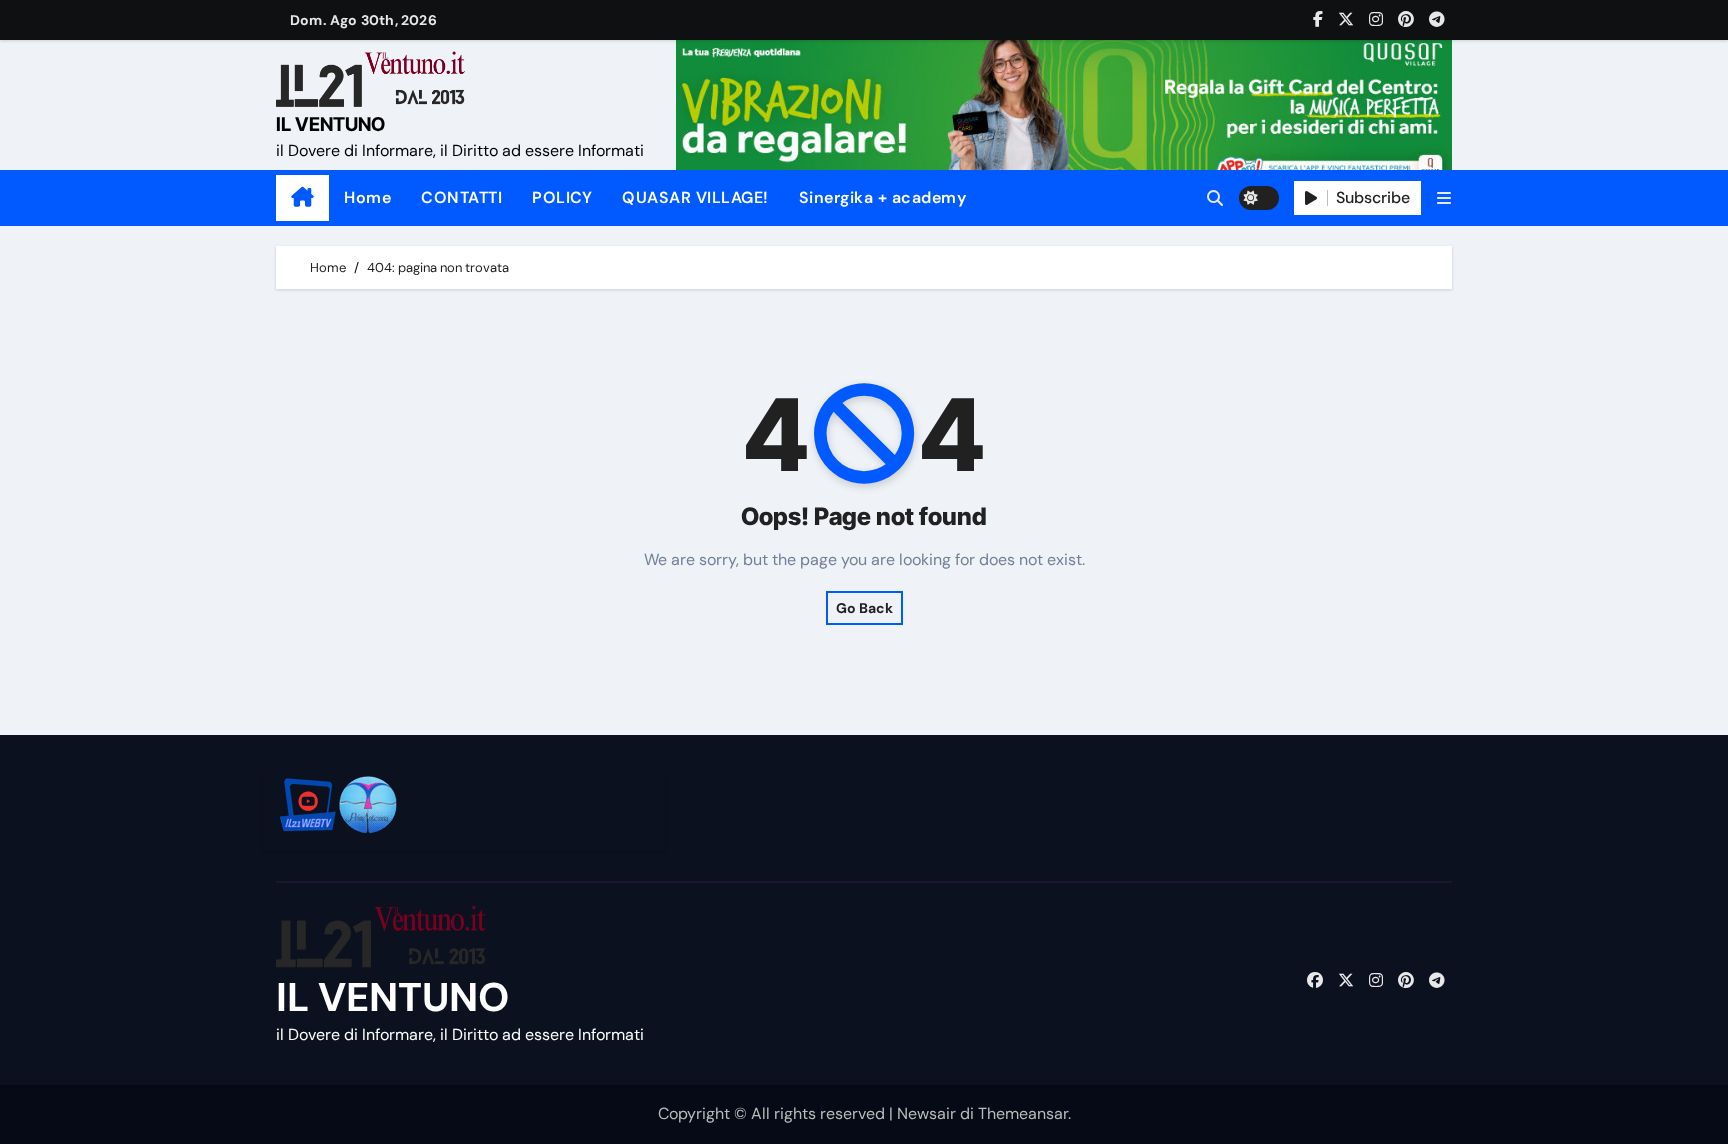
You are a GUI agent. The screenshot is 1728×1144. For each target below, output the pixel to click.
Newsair (926, 1113)
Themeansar (1023, 1113)
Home (367, 197)
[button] (1444, 198)
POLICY (562, 197)
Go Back (864, 608)
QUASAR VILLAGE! (695, 197)
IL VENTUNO (330, 124)
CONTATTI (461, 197)
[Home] (302, 198)
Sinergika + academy (883, 197)
